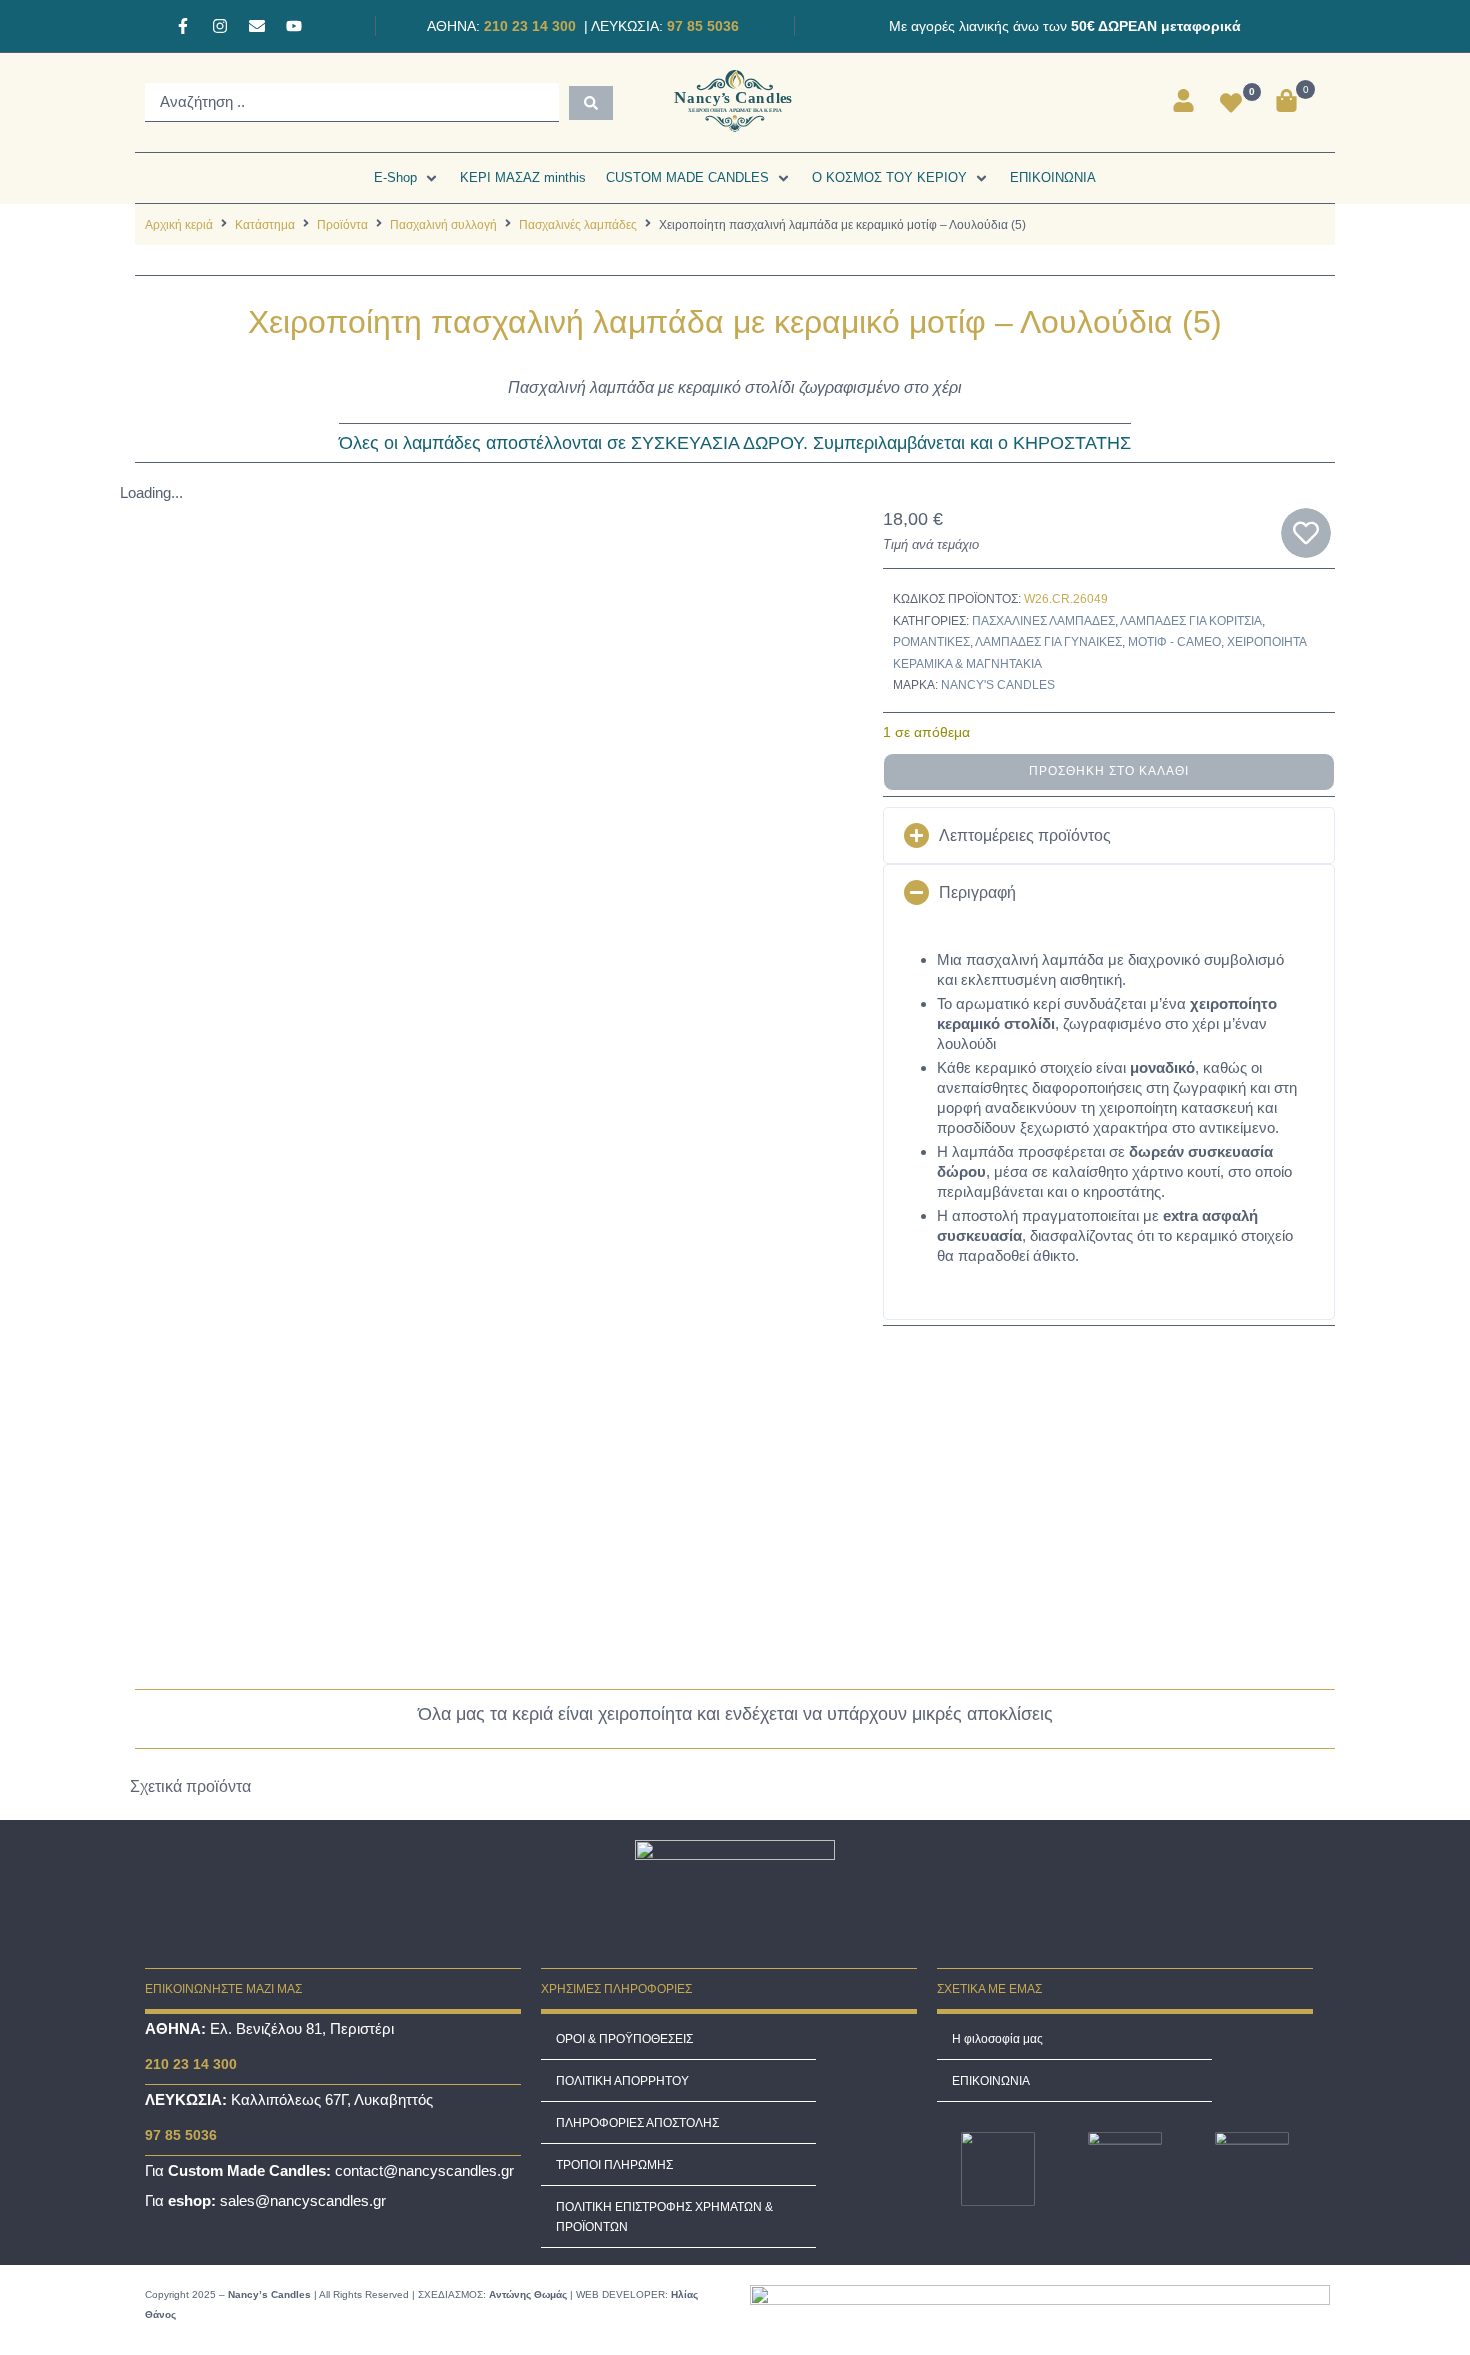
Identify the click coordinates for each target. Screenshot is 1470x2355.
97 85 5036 (701, 26)
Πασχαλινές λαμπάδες (578, 225)
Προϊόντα (342, 225)
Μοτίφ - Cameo (1174, 642)
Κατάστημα (265, 225)
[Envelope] (257, 26)
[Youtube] (294, 26)
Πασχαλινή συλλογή (443, 225)
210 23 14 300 (528, 26)
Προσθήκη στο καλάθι (1109, 771)
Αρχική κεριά (179, 225)
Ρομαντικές (931, 642)
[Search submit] (591, 103)
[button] (407, 178)
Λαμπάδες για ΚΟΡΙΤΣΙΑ (1191, 621)
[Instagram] (220, 26)
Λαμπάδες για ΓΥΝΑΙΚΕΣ (1048, 642)
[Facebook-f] (183, 26)
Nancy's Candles (998, 685)
